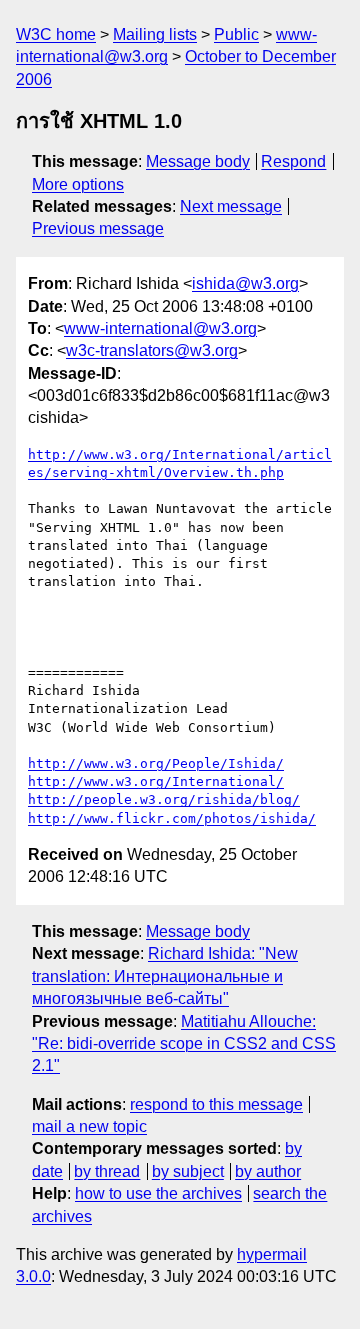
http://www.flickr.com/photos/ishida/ (172, 818)
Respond (293, 161)
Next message (231, 206)
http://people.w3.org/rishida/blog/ (164, 799)
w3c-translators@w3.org (152, 350)
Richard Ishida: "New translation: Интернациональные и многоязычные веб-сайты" (165, 976)
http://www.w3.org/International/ (156, 781)
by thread (107, 1171)
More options (78, 184)
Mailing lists (155, 34)
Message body (198, 161)
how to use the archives (158, 1193)
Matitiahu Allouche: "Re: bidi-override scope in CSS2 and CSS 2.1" (184, 1044)
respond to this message (216, 1104)
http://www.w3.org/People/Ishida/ (156, 763)
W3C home (56, 34)
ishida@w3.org (245, 283)
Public (236, 34)
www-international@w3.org (160, 328)
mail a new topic (89, 1126)
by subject (188, 1171)
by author (268, 1171)
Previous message (98, 228)
